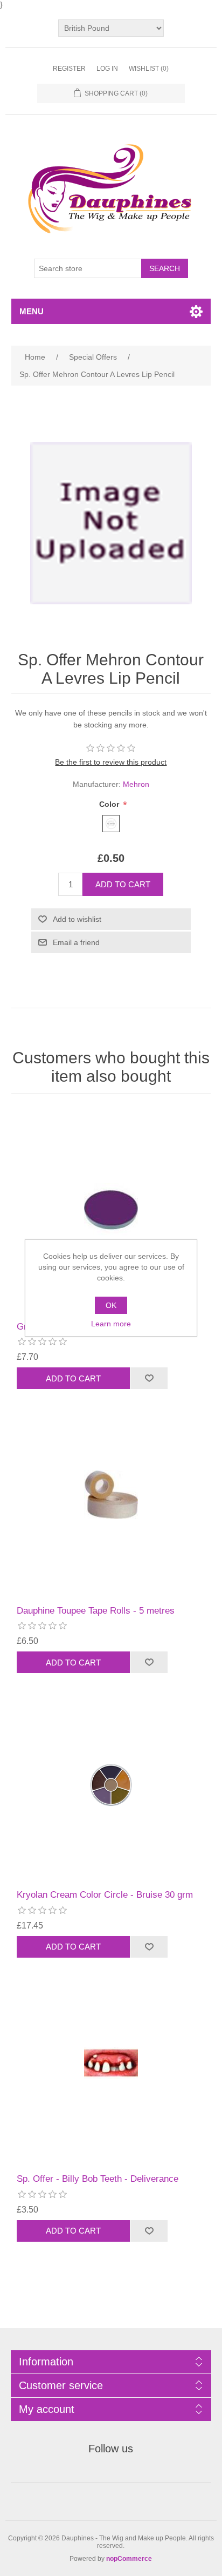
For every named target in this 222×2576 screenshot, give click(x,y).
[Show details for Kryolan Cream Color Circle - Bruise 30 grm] (111, 1779)
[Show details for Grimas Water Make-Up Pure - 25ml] (111, 1211)
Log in (107, 69)
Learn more (111, 1324)
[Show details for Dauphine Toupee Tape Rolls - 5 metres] (111, 1495)
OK (111, 1305)
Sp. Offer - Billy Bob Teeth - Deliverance (98, 2179)
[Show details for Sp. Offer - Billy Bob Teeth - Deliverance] (111, 2063)
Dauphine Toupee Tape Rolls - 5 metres (96, 1611)
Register (69, 69)
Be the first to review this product (111, 762)
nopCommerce (129, 2559)
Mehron (136, 784)
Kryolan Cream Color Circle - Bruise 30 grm (105, 1895)
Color (110, 804)
